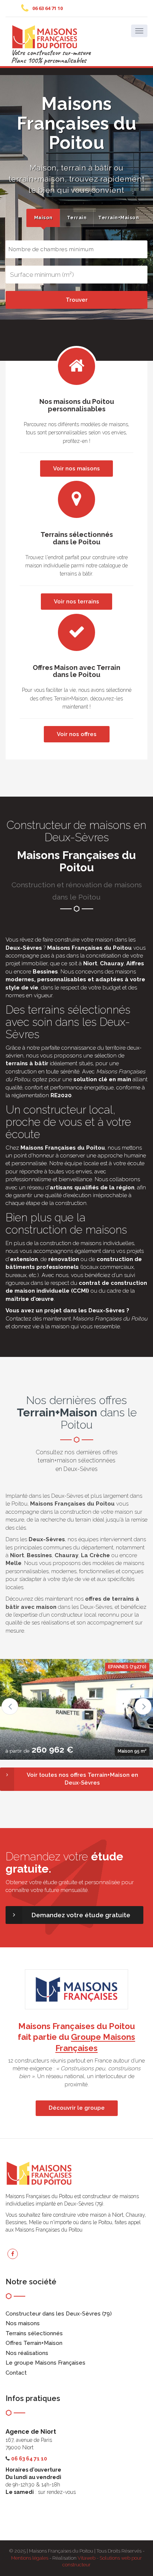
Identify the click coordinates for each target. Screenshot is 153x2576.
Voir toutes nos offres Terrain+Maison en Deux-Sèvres (82, 1779)
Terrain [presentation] (77, 218)
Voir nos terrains (76, 602)
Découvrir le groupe (77, 2108)
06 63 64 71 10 (48, 8)
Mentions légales (30, 2558)
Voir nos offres (77, 734)
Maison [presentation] (43, 218)
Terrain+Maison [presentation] (112, 218)
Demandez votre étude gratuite (81, 1915)
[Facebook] (13, 2254)
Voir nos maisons (76, 469)
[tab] (43, 218)
